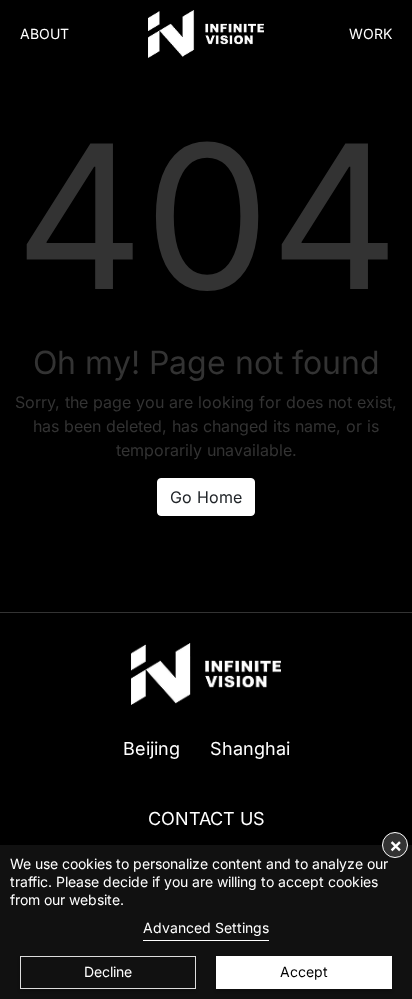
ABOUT (44, 33)
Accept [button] (304, 971)
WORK (370, 33)
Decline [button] (108, 971)
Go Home (206, 497)
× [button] (395, 845)
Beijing (151, 748)
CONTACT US (206, 818)
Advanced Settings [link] (206, 927)
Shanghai (250, 748)
